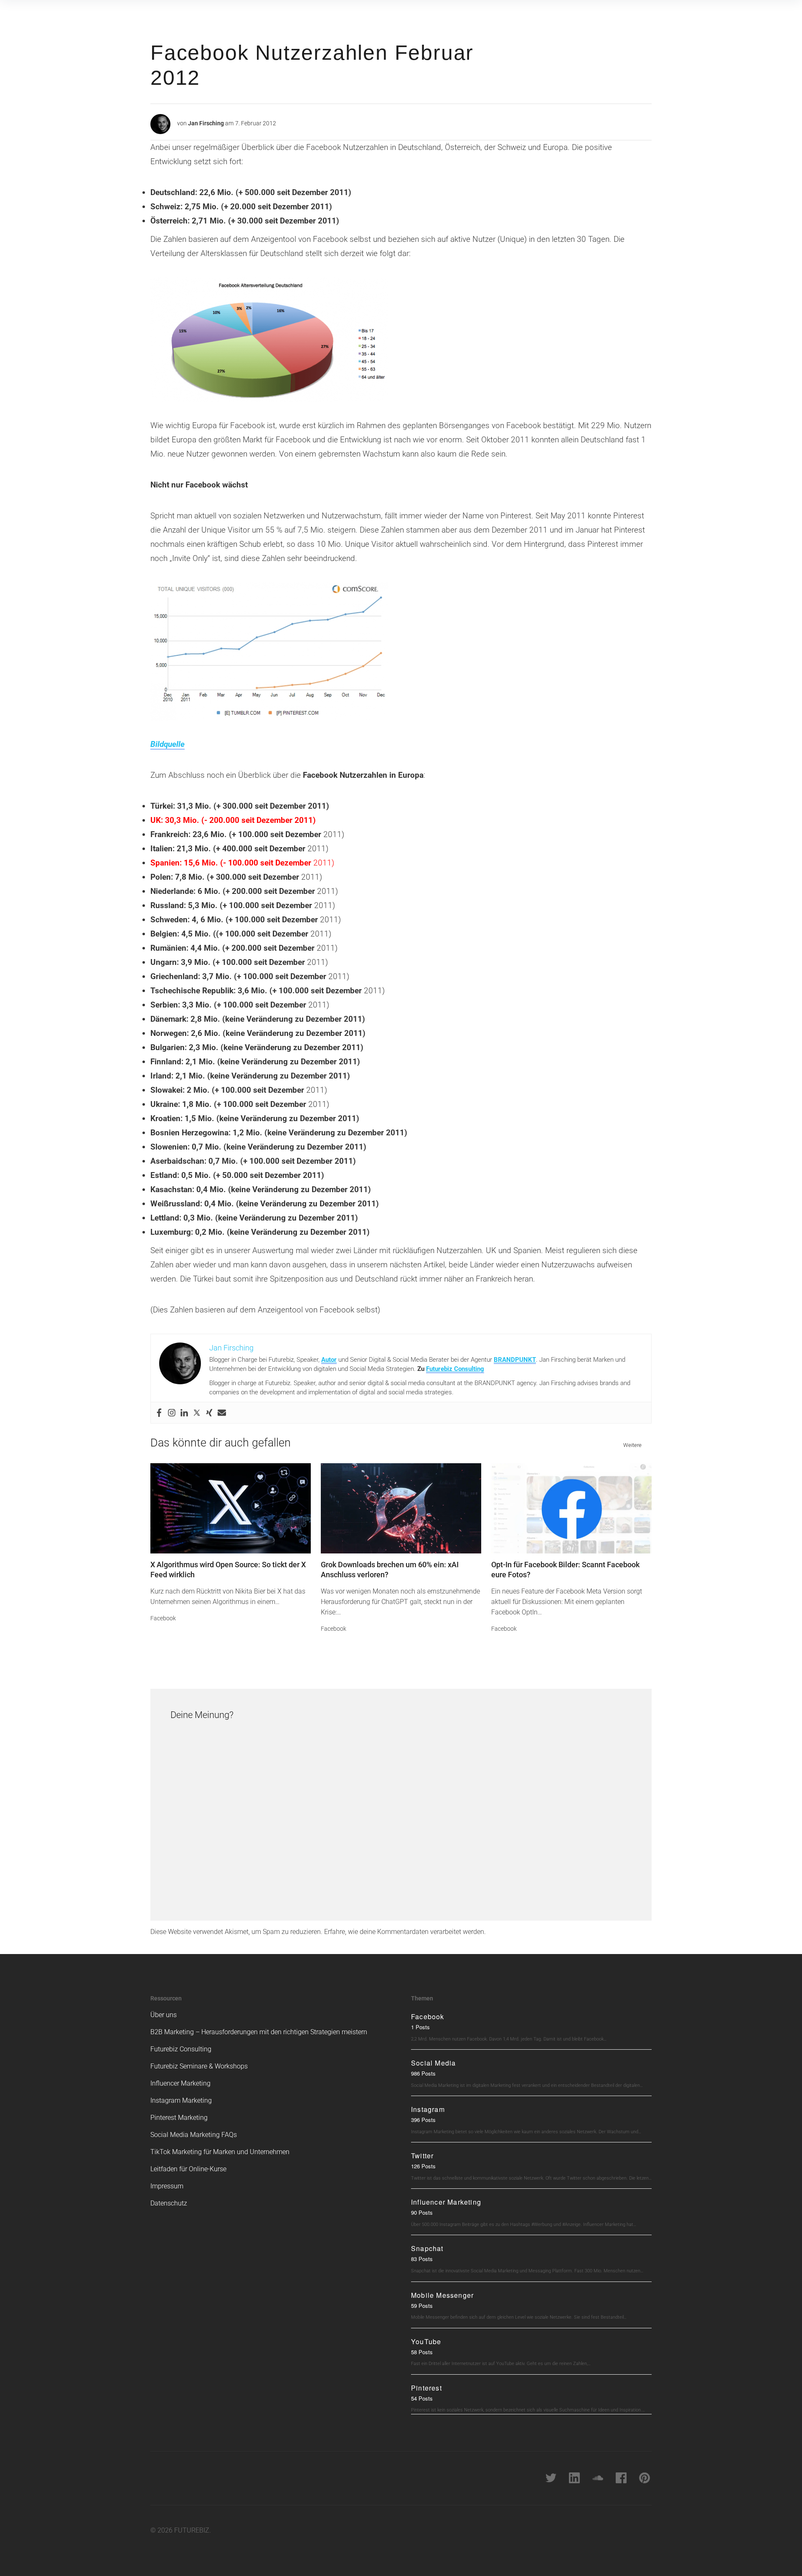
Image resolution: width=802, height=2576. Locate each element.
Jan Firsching (206, 123)
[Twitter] (197, 1413)
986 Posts (423, 2073)
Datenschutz (169, 2203)
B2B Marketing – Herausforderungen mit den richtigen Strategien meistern (259, 2032)
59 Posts (422, 2306)
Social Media (433, 2063)
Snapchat (427, 2248)
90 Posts (422, 2212)
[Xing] (209, 1413)
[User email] (222, 1413)
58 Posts (422, 2352)
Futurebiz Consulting (455, 1369)
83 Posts (422, 2259)
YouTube (426, 2341)
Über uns (164, 2015)
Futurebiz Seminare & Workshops (199, 2066)
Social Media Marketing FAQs (194, 2135)
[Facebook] (159, 1413)
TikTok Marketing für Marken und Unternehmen (220, 2152)
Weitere (632, 1445)
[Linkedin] (184, 1413)
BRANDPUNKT (515, 1360)
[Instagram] (172, 1413)
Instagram (428, 2109)
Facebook (163, 1618)
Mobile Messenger (442, 2295)
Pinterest (426, 2388)
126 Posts (423, 2166)
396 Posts (423, 2120)
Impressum (167, 2186)
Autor (329, 1360)
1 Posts (420, 2027)
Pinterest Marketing (179, 2118)
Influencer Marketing (180, 2083)
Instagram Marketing (181, 2100)
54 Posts (422, 2398)
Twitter (422, 2156)
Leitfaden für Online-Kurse (188, 2169)
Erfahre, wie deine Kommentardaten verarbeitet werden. (405, 1932)
